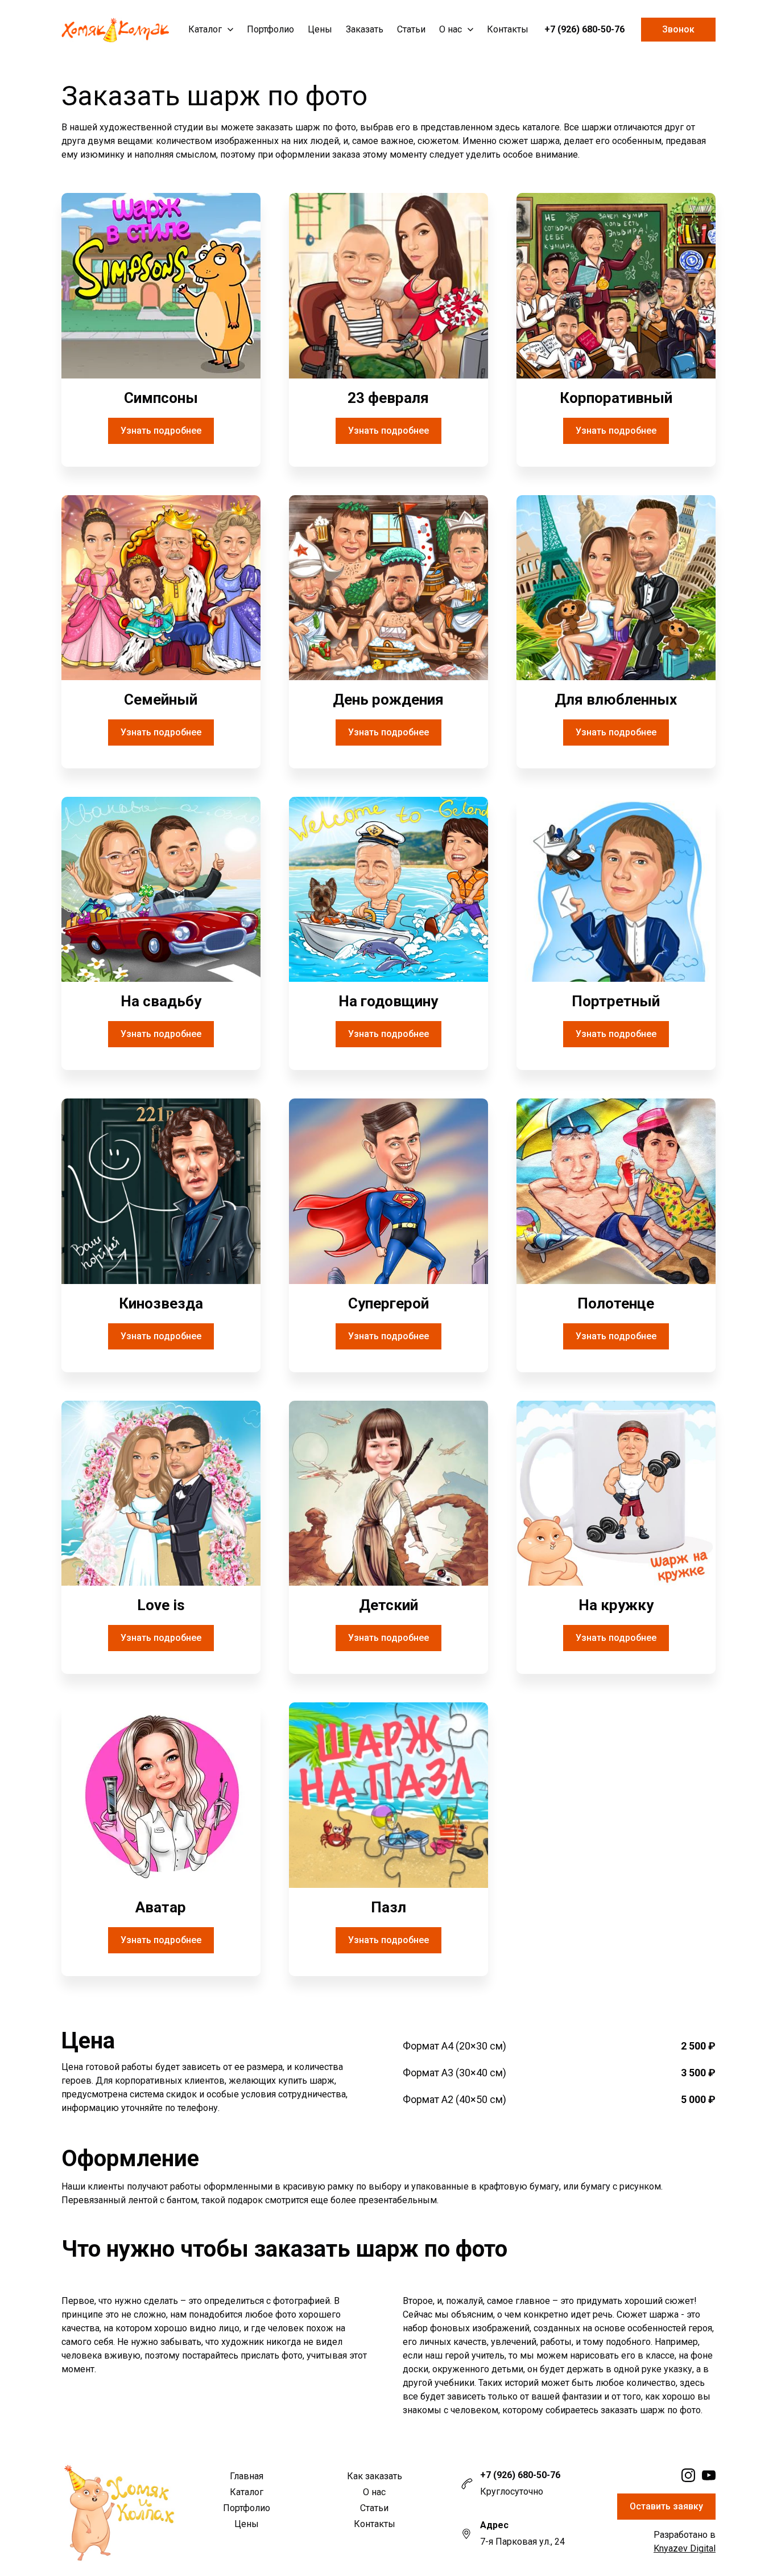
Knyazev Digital (685, 2548)
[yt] (709, 2475)
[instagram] (688, 2475)
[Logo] (115, 30)
